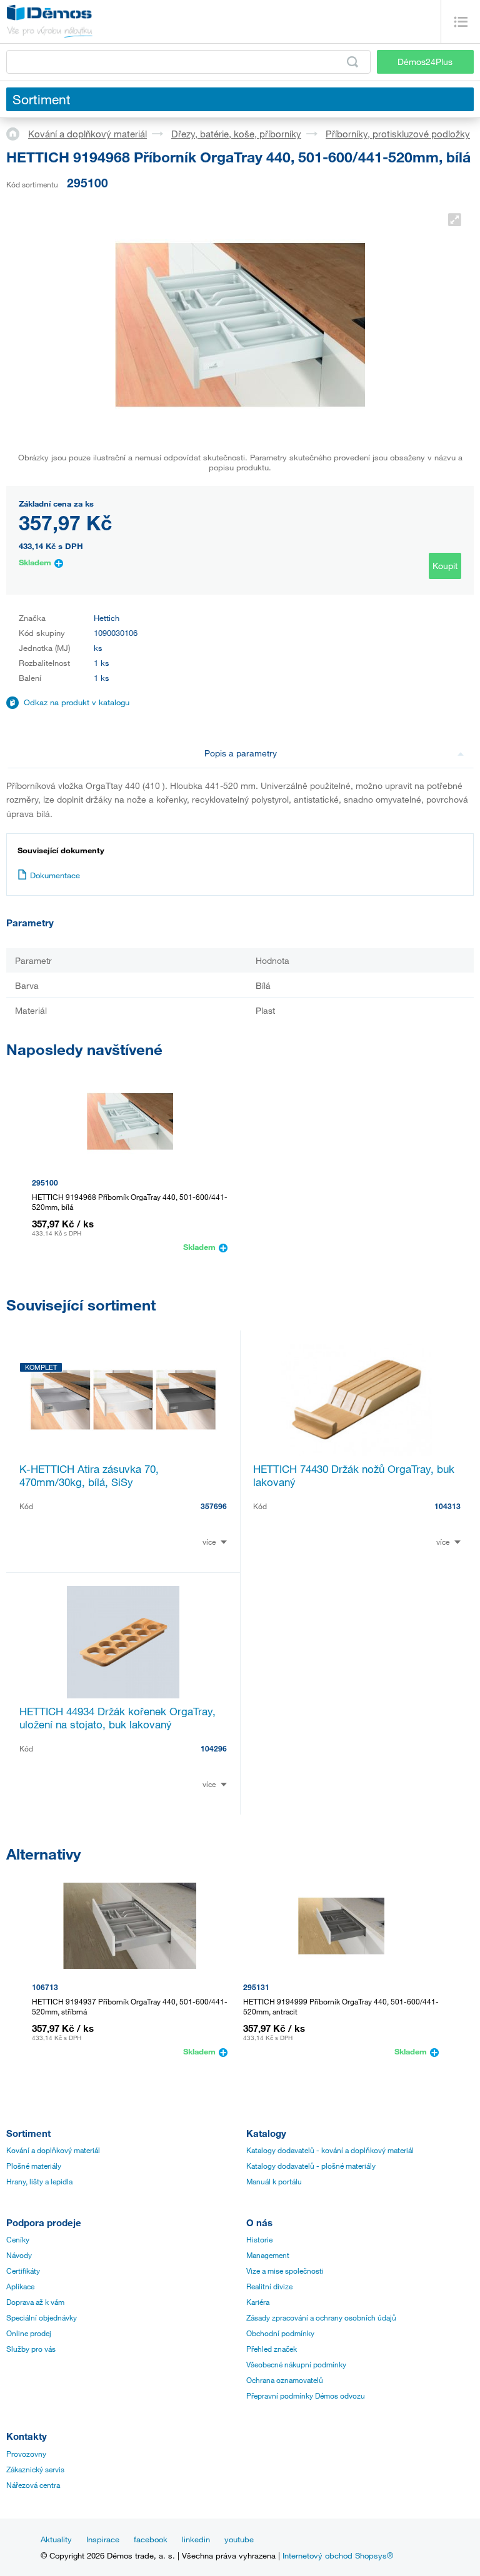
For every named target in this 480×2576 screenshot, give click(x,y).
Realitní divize (269, 2286)
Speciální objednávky (42, 2317)
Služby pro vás (31, 2349)
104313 (447, 1506)
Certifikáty (23, 2271)
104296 (214, 1748)
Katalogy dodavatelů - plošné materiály (311, 2166)
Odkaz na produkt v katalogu (77, 702)
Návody (19, 2255)
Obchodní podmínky (280, 2333)
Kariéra (258, 2302)
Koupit (445, 566)
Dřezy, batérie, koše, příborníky (236, 134)
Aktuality (56, 2539)
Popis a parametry (241, 753)
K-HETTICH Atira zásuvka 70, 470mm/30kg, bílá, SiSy (89, 1475)
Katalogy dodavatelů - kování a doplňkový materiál (330, 2150)
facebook (151, 2539)
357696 (214, 1506)
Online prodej (29, 2333)
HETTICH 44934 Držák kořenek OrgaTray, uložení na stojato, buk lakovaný (117, 1718)
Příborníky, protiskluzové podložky (398, 134)
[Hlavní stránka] (17, 133)
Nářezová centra (33, 2485)
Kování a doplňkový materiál (87, 134)
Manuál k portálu (274, 2181)
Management (268, 2255)
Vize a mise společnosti (285, 2271)
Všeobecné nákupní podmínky (296, 2364)
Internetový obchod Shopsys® (338, 2555)
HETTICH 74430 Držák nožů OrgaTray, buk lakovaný (354, 1475)
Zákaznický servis (35, 2469)
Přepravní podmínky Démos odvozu (306, 2395)
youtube (239, 2539)
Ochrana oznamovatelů (285, 2380)
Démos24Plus (425, 62)
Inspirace (103, 2539)
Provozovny (26, 2454)
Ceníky (18, 2239)
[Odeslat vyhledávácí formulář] (352, 62)
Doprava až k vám (35, 2302)
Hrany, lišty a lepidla (39, 2181)
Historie (259, 2239)
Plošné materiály (34, 2166)
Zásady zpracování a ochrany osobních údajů (321, 2317)
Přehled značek (272, 2349)
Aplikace (20, 2286)
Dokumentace (55, 875)
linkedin (196, 2539)
